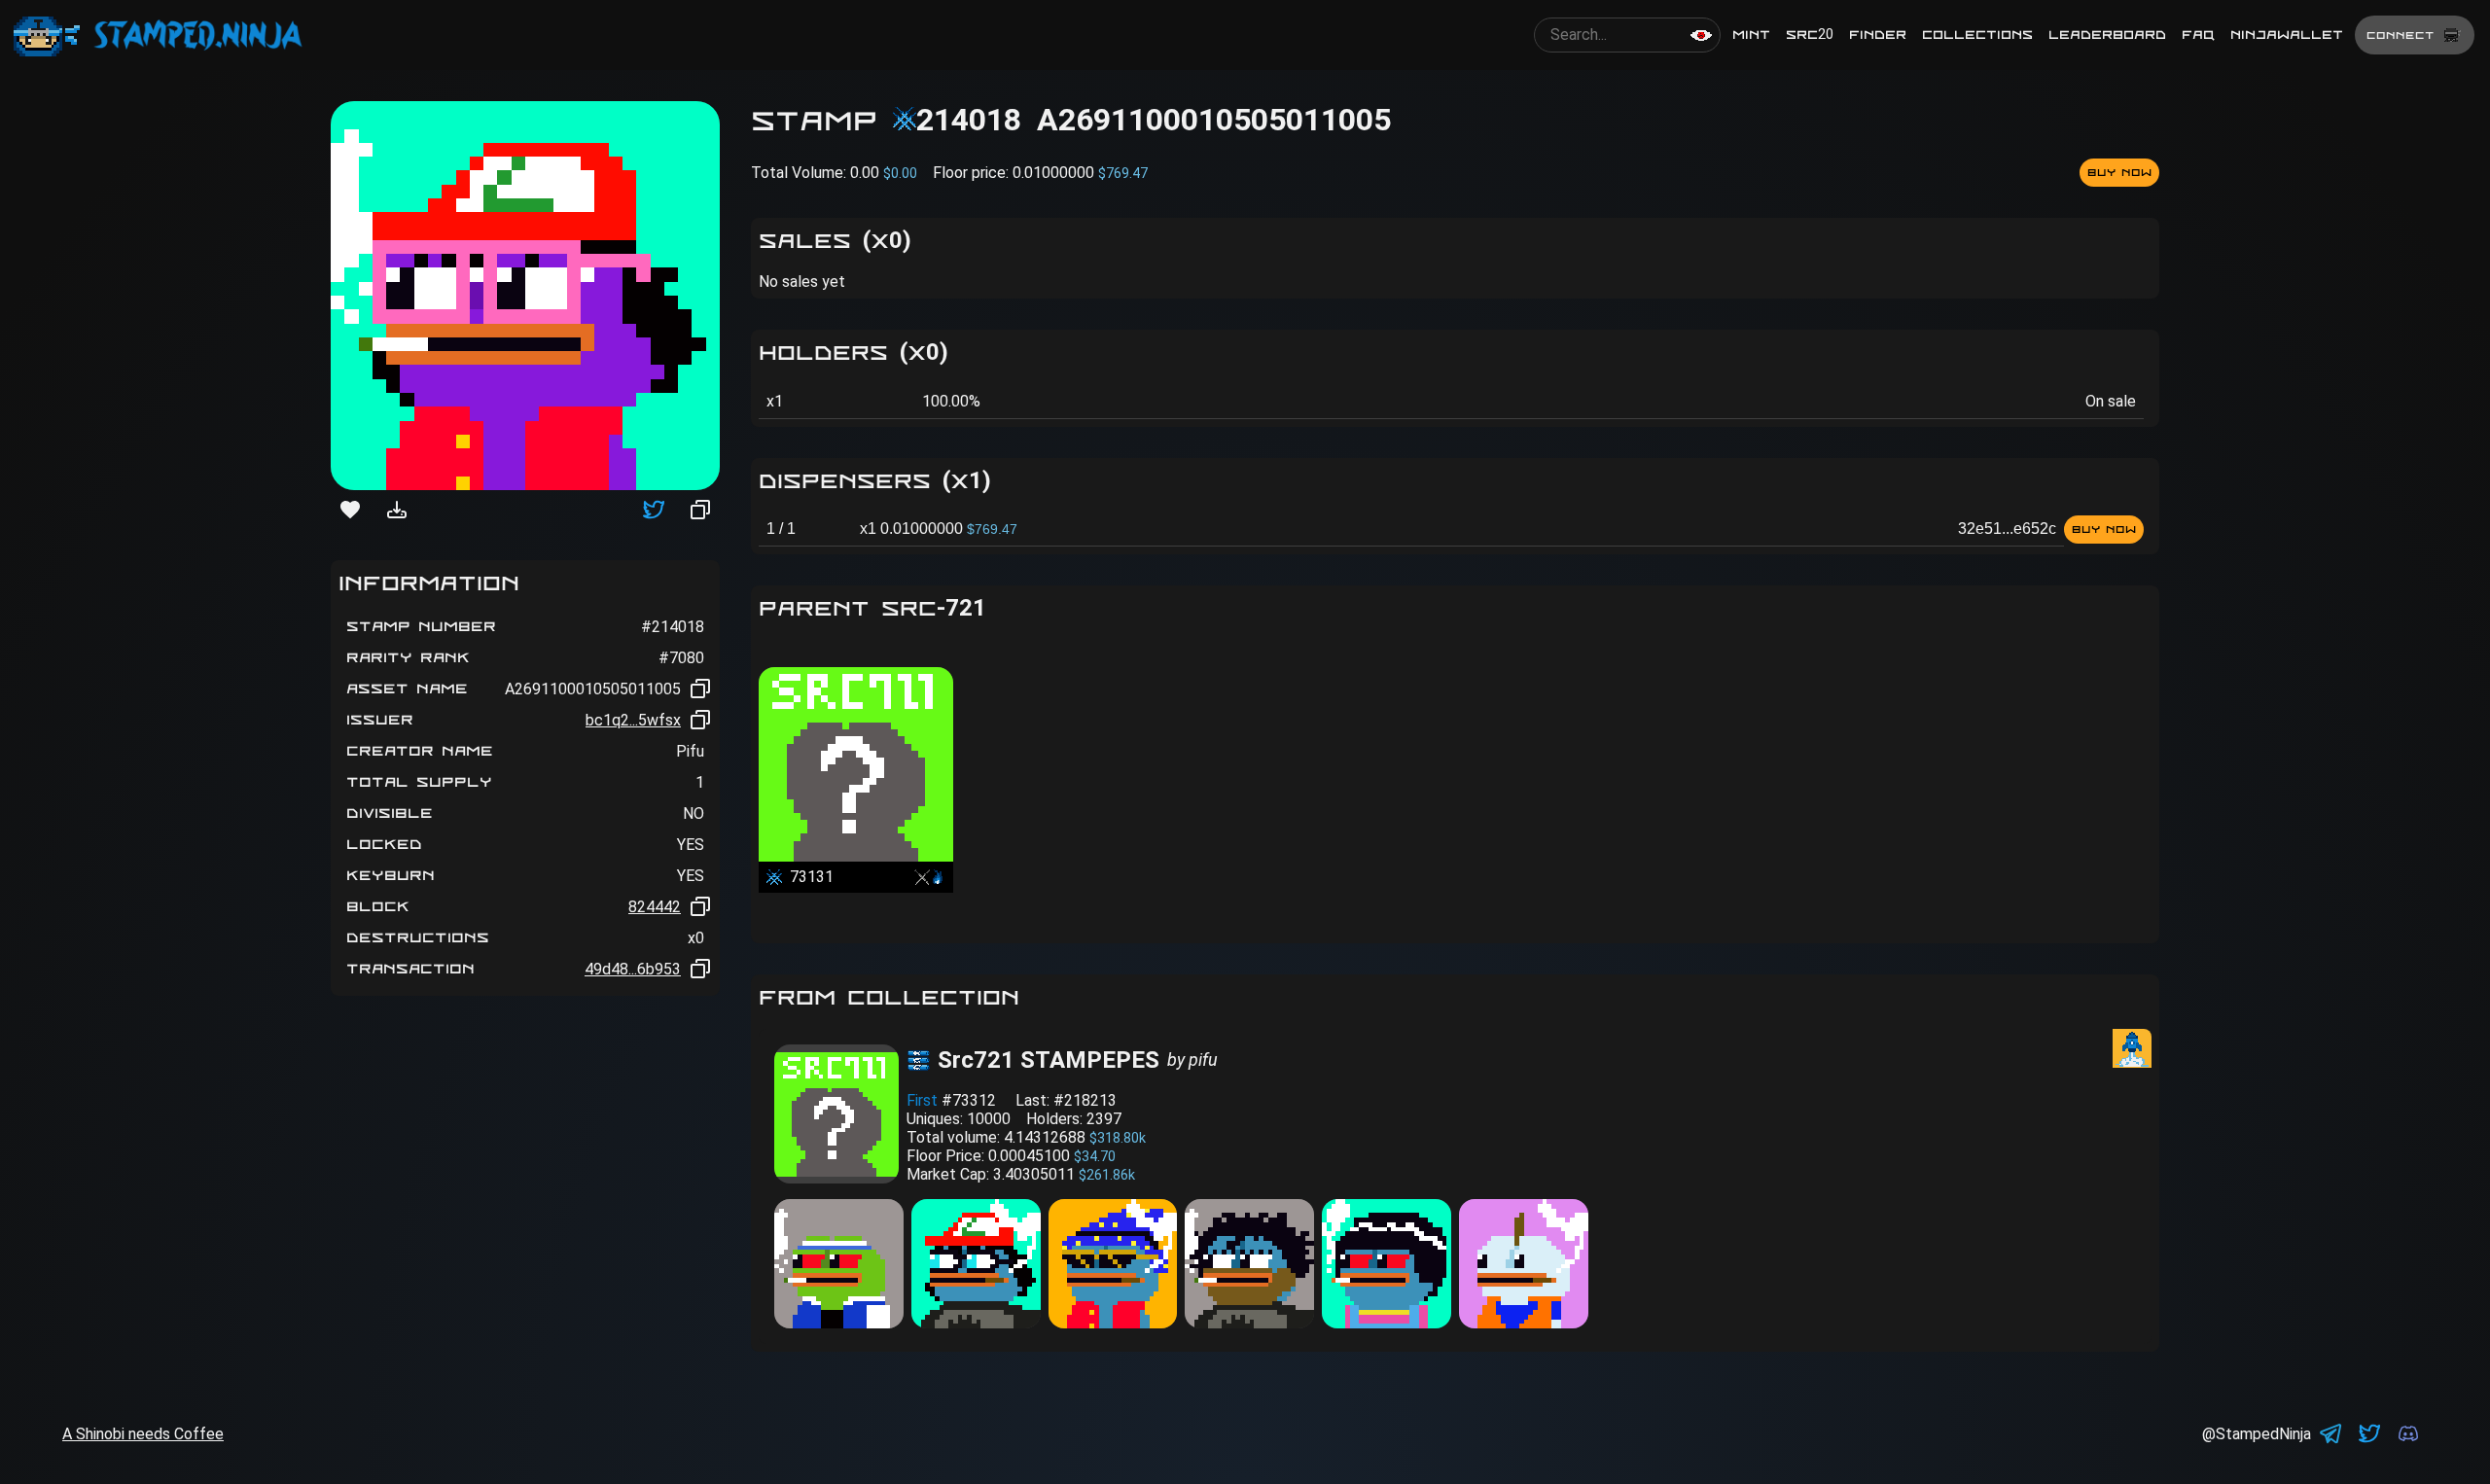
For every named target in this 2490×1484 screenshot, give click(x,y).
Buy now (2119, 172)
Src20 (1810, 35)
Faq (2198, 35)
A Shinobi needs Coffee (143, 1434)
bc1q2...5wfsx (633, 720)
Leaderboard (2107, 35)
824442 (655, 907)
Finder (1878, 35)
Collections (1977, 35)
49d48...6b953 (633, 969)
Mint (1751, 35)
